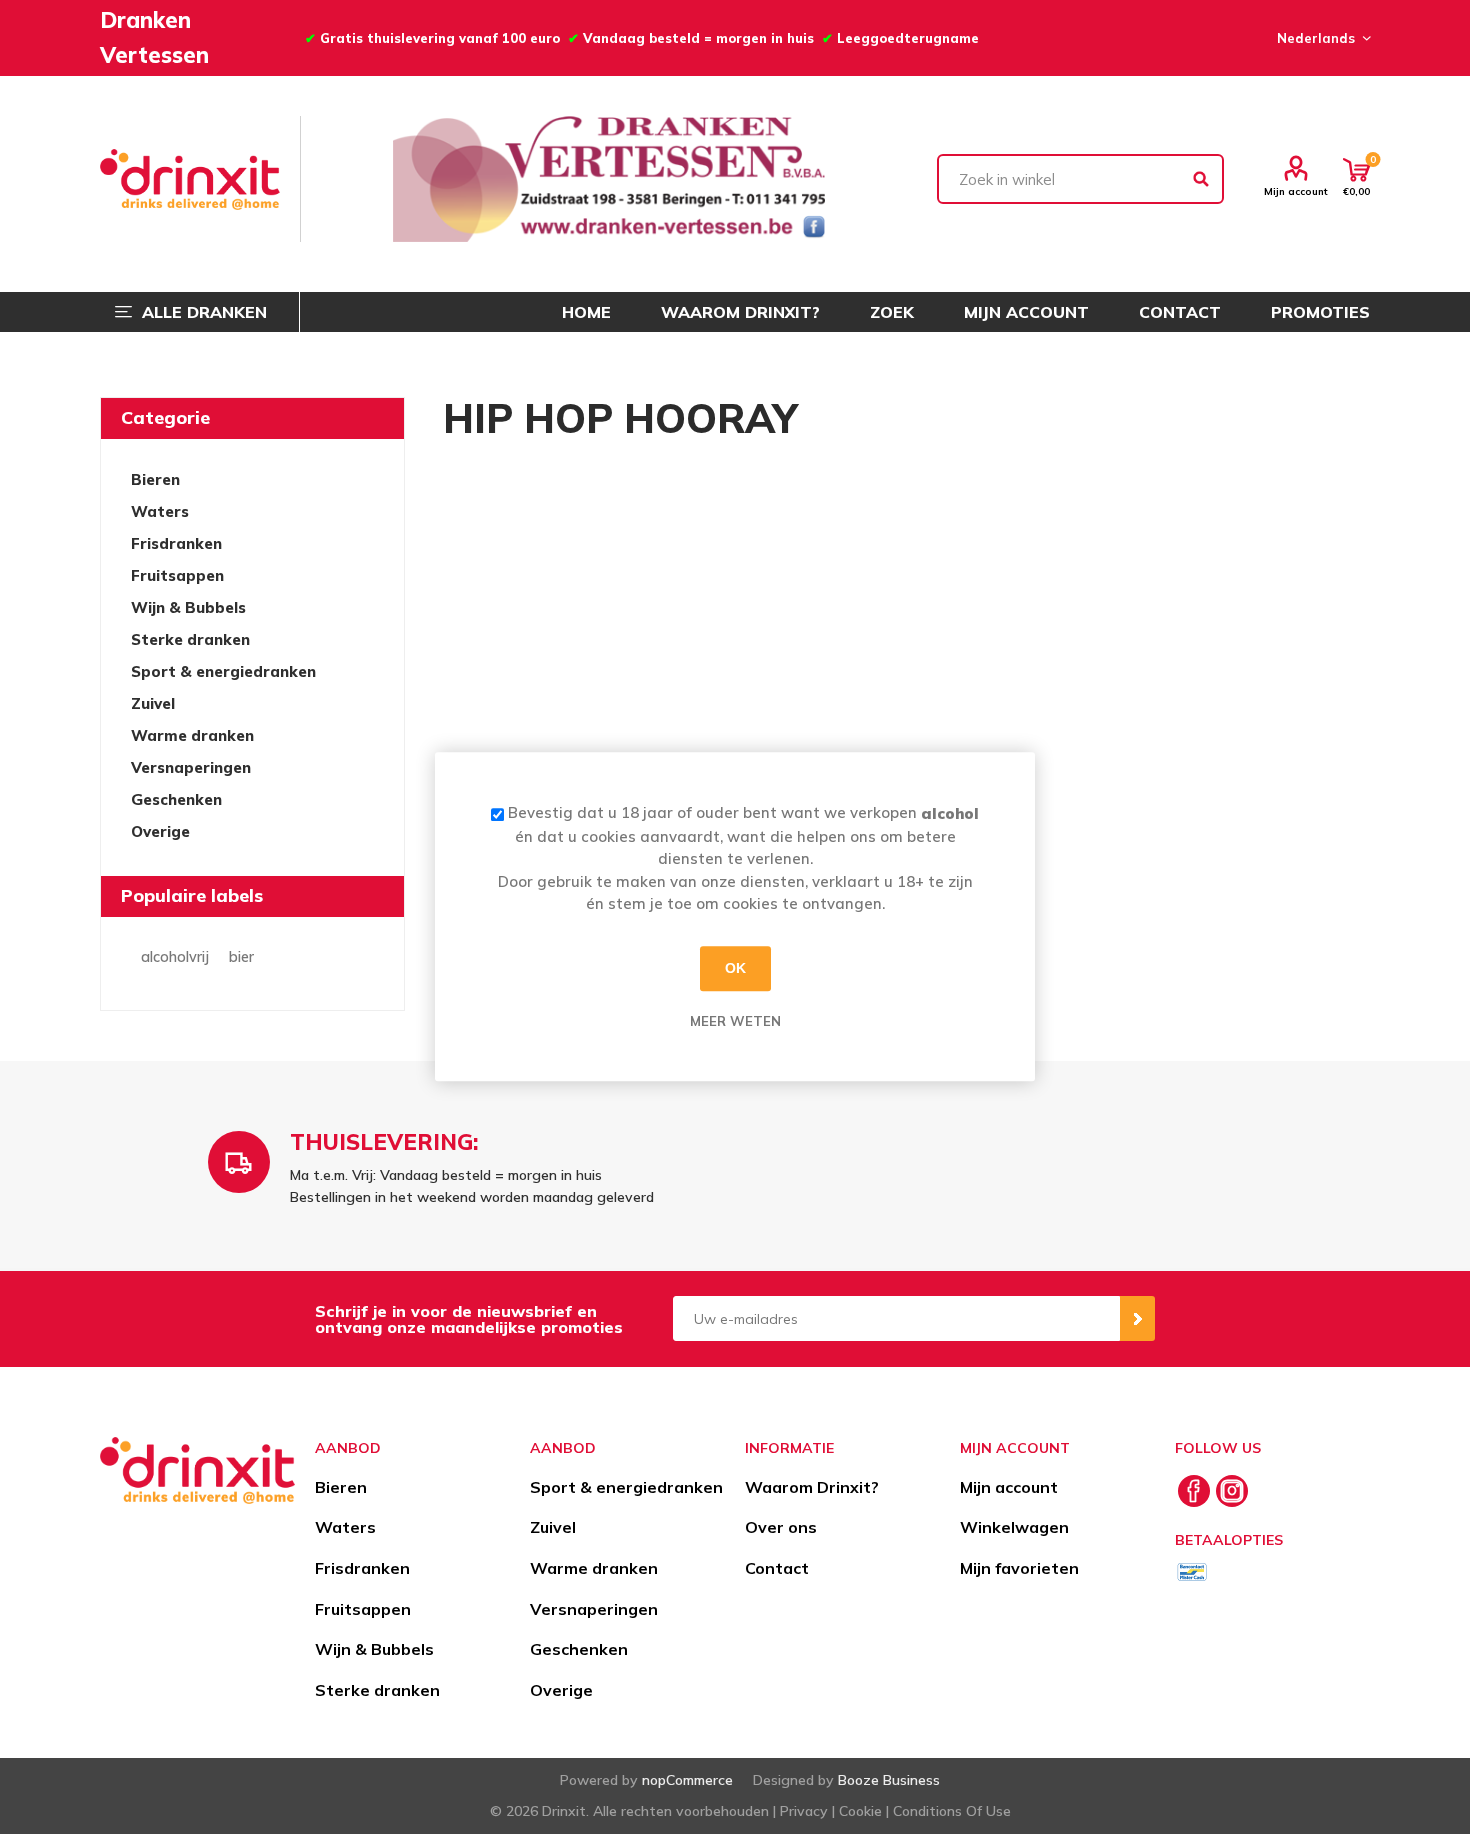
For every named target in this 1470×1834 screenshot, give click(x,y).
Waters (160, 511)
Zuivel (153, 703)
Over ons (781, 1527)
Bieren (155, 479)
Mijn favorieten (1019, 1568)
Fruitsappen (177, 575)
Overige (160, 831)
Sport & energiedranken (223, 671)
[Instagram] (1232, 1491)
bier (241, 957)
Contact (777, 1568)
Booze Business (889, 1780)
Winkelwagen (1014, 1527)
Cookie (860, 1811)
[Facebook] (1194, 1491)
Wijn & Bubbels (188, 607)
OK (735, 968)
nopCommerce (687, 1780)
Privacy (804, 1811)
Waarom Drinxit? (812, 1487)
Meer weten (735, 1021)
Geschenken (176, 799)
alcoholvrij (175, 957)
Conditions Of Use (952, 1811)
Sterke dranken (190, 639)
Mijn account (1296, 191)
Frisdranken (176, 543)
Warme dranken (192, 735)
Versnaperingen (191, 767)
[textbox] (1081, 179)
